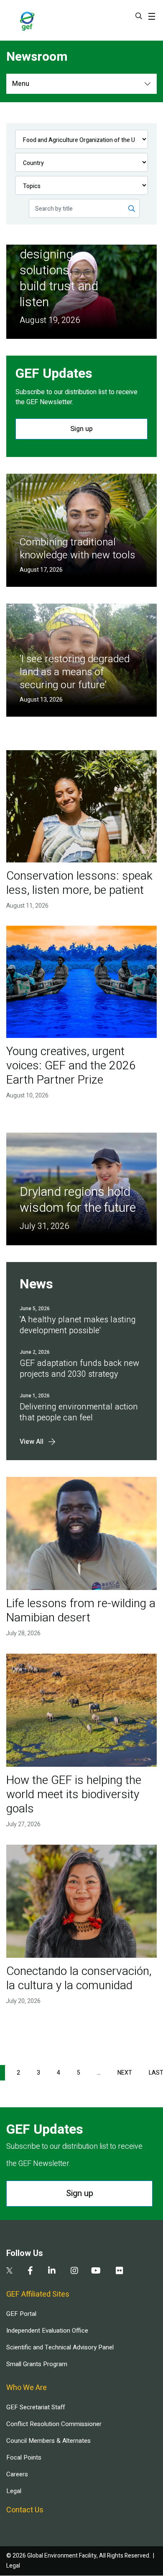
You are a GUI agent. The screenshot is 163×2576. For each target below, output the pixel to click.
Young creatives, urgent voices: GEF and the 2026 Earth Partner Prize (71, 1066)
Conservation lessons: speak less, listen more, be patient (79, 883)
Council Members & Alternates (48, 2441)
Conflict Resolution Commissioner (54, 2424)
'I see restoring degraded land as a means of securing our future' (75, 672)
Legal (14, 2491)
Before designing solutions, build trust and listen (59, 271)
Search (139, 16)
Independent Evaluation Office (47, 2331)
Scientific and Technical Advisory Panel (60, 2347)
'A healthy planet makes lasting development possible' (78, 1325)
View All (32, 1442)
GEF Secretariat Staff (36, 2407)
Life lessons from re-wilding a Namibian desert (81, 1611)
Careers (17, 2474)
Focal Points (24, 2457)
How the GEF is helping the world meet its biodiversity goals (74, 1795)
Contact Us (25, 2510)
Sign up (81, 429)
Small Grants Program (37, 2364)
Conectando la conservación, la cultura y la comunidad (79, 1978)
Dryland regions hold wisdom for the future (78, 1200)
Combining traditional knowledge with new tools (77, 549)
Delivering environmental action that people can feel (79, 1412)
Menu (21, 84)
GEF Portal (21, 2314)
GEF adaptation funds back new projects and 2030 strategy (79, 1369)
